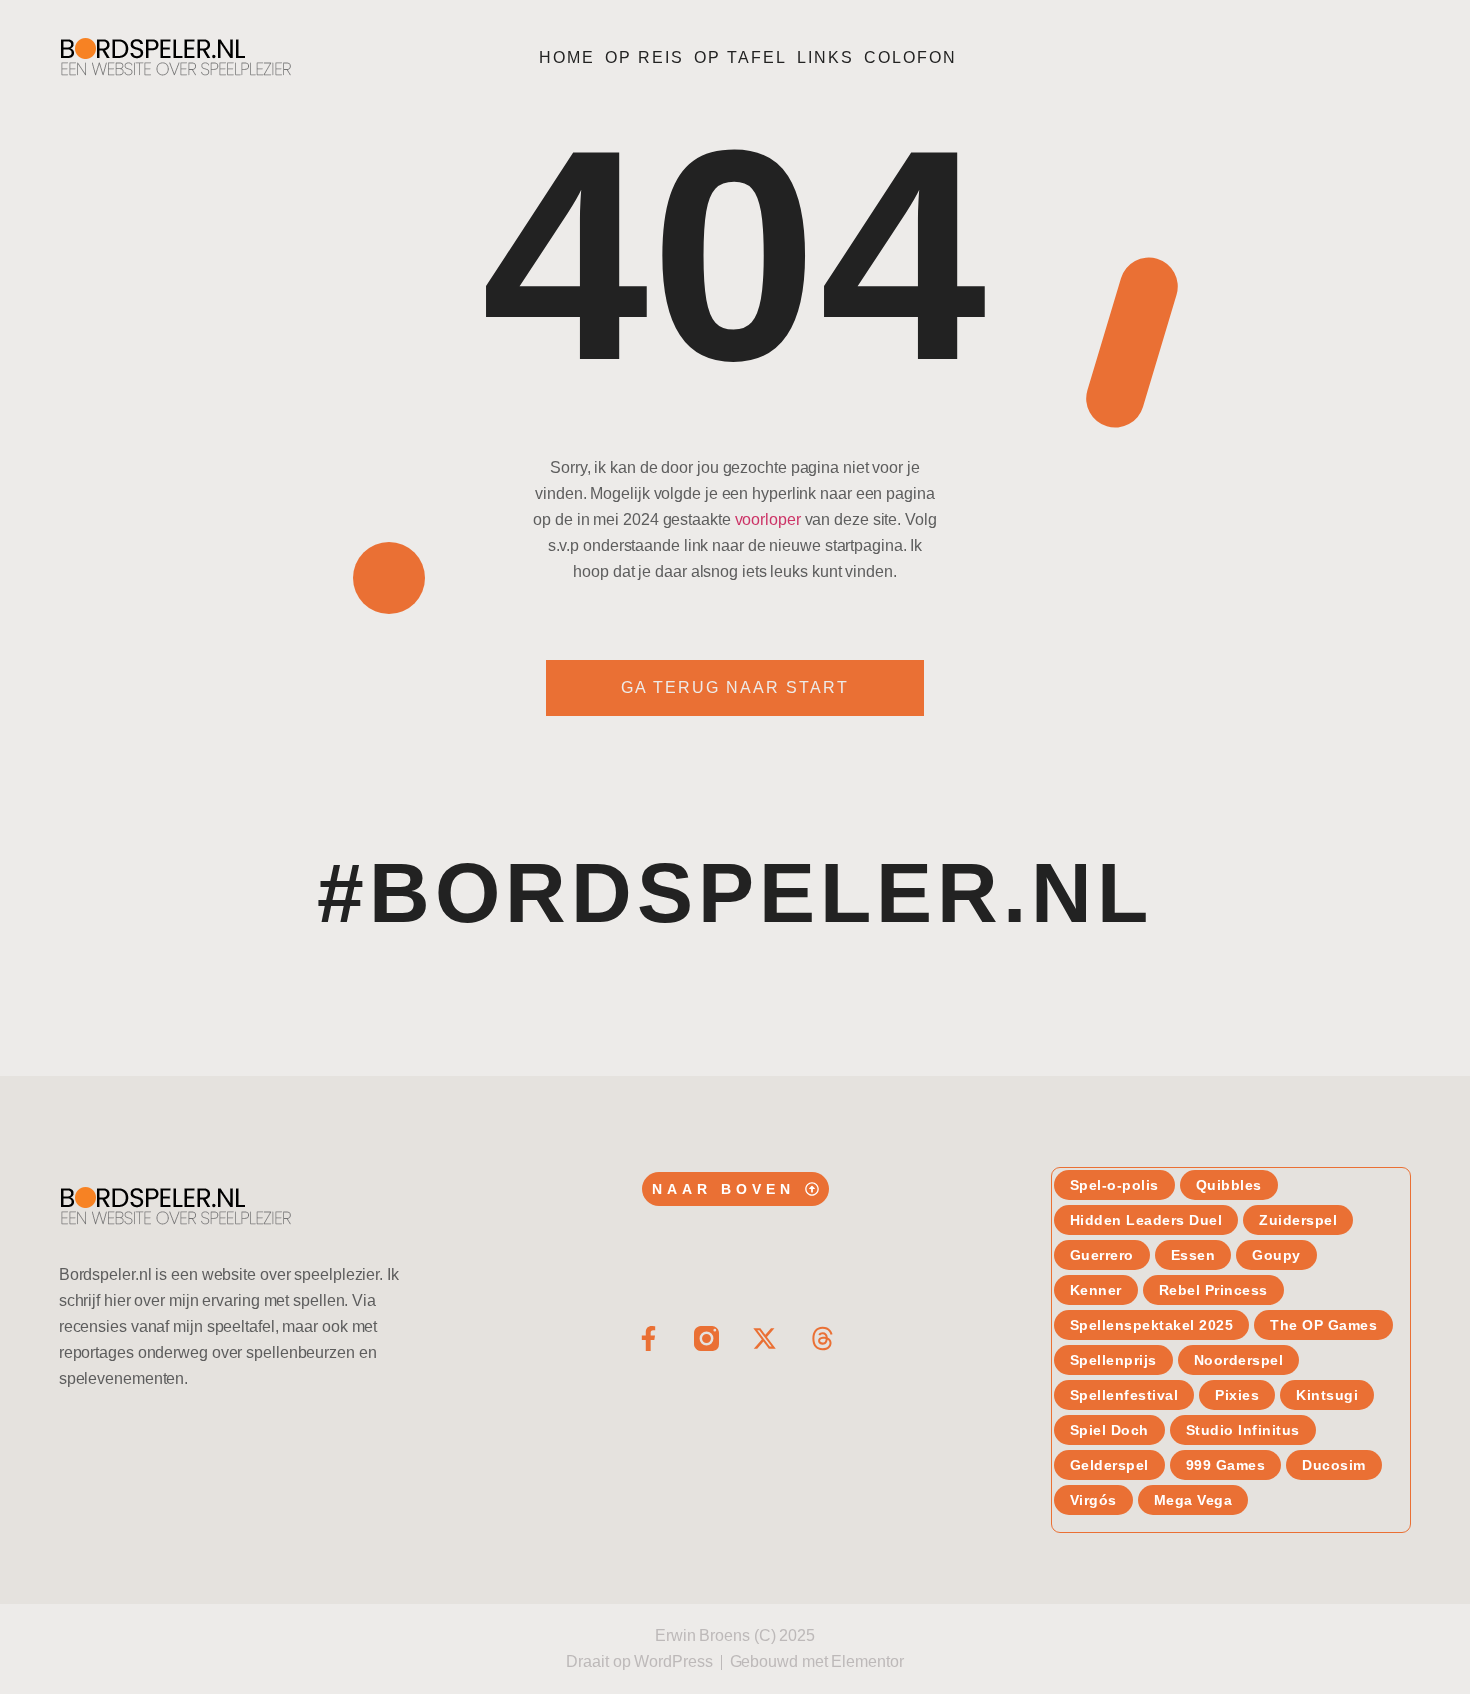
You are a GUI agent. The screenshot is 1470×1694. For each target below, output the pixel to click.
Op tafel (740, 57)
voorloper (768, 519)
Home (567, 57)
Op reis (644, 57)
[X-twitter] (764, 1338)
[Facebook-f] (648, 1338)
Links (825, 57)
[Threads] (822, 1338)
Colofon (910, 57)
